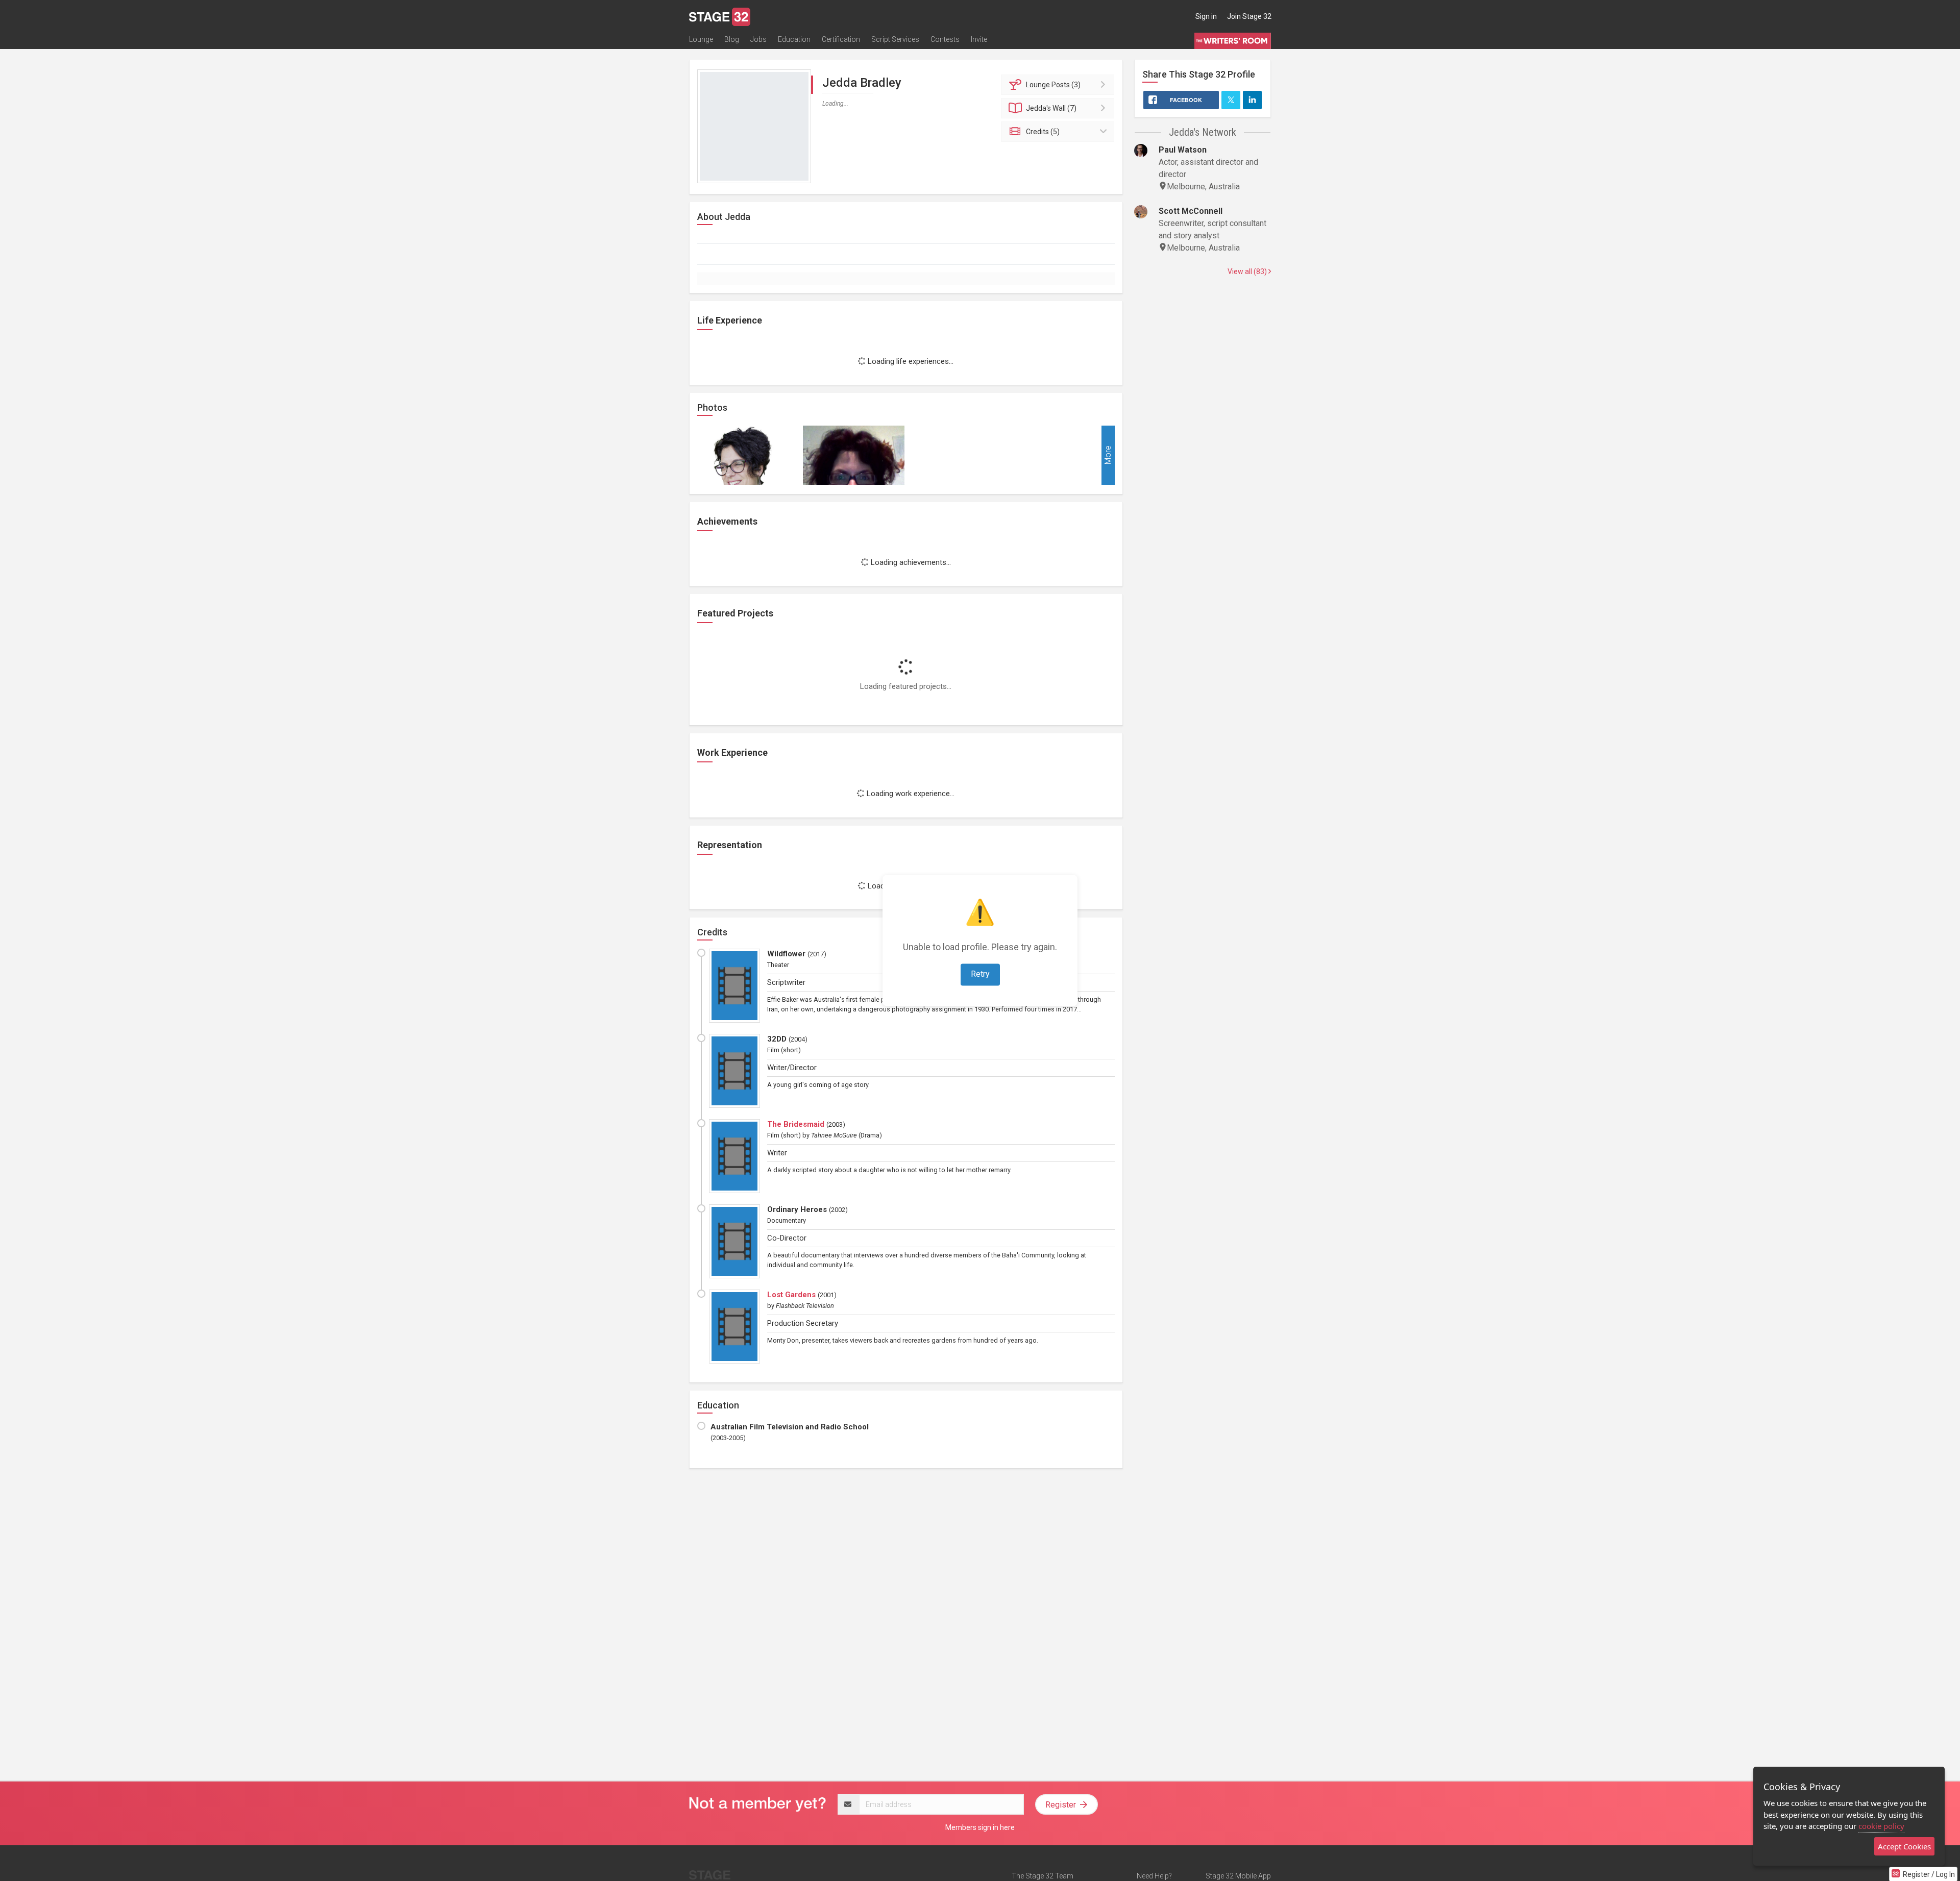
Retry (980, 974)
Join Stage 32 (1249, 16)
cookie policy (1881, 1826)
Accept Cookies (1904, 1846)
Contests (945, 39)
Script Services (895, 39)
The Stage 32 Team (1043, 1876)
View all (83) (1248, 271)
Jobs (758, 39)
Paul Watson (1183, 150)
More (1108, 455)
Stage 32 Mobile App (1238, 1876)
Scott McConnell (1191, 211)
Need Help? (1154, 1876)
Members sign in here (980, 1827)
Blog (732, 39)
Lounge (701, 39)
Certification (841, 39)
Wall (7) (1051, 108)
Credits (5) (1043, 132)
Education (794, 39)
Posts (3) (1053, 85)
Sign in (1206, 16)
